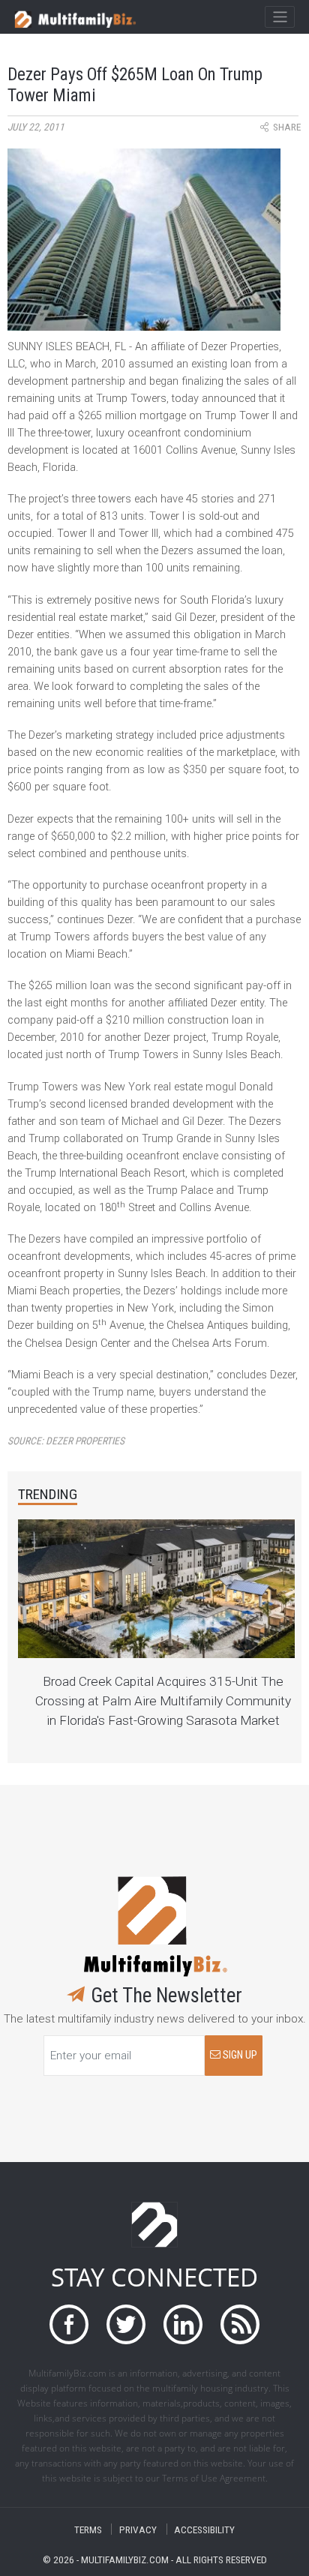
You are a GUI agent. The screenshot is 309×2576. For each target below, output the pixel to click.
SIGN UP (239, 2055)
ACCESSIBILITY (204, 2529)
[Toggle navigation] (279, 17)
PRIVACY (138, 2529)
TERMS (88, 2529)
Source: (66, 1441)
